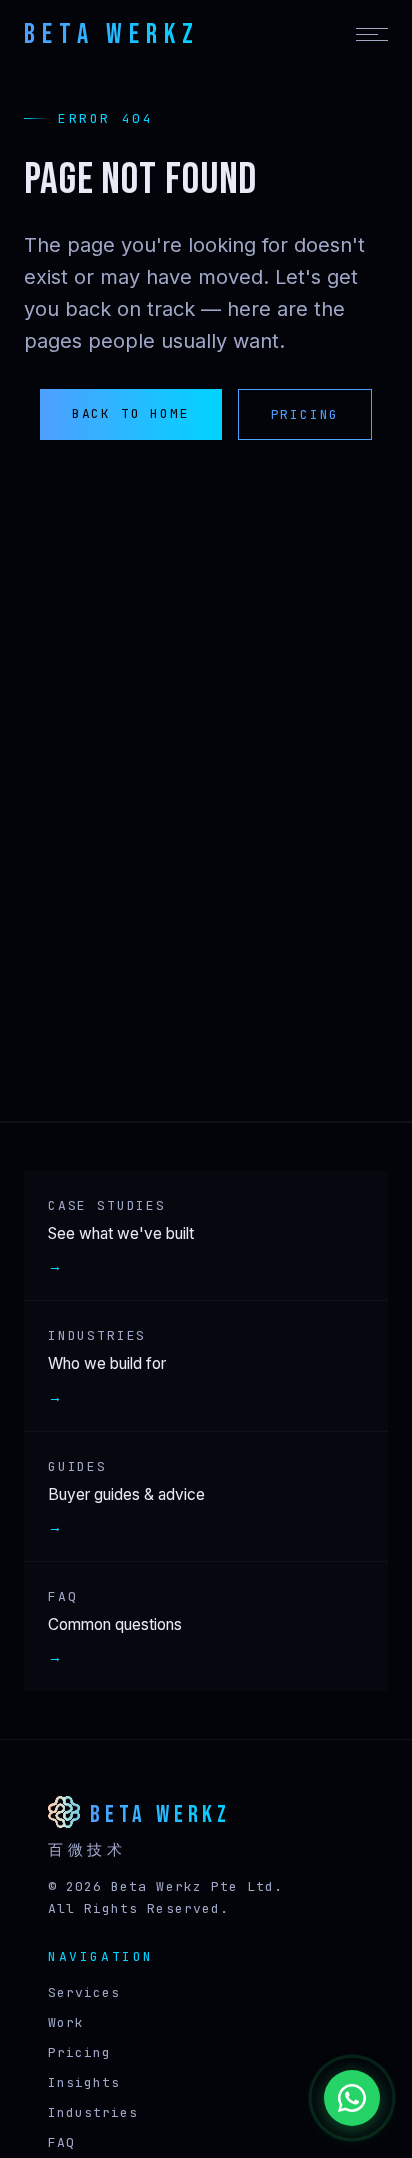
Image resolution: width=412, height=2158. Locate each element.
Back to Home (131, 413)
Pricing (305, 414)
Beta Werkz (112, 34)
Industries (93, 2112)
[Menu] (372, 34)
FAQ (61, 2142)
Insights (84, 2082)
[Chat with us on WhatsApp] (352, 2098)
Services (84, 1992)
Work (66, 2022)
